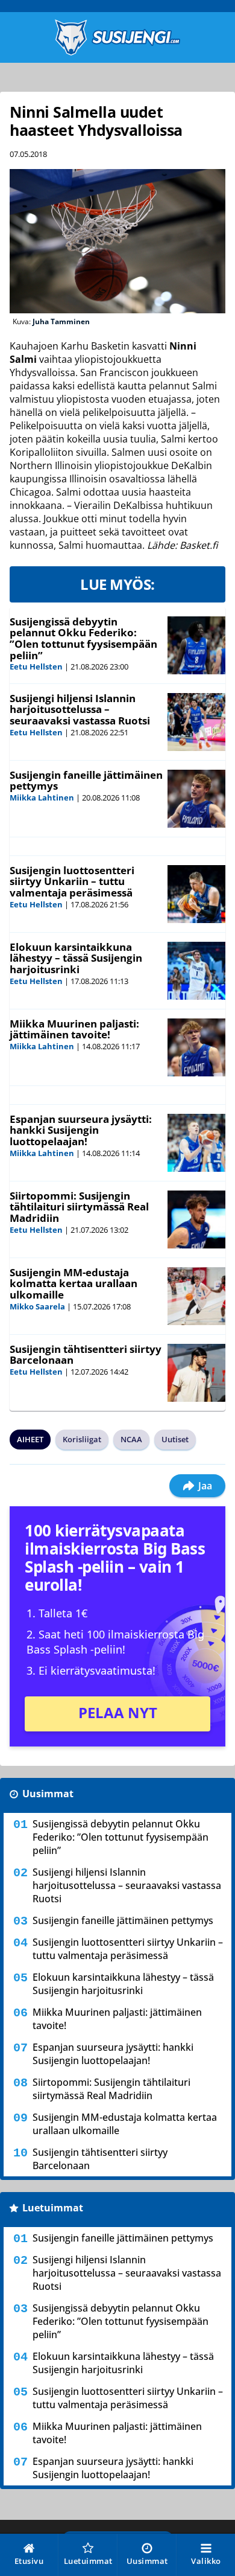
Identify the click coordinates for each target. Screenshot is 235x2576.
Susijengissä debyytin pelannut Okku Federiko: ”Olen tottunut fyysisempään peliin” (83, 638)
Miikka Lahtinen (42, 797)
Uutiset (175, 1439)
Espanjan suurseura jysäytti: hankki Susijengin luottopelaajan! (81, 1130)
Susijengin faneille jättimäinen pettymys (86, 781)
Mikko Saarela (37, 1306)
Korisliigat (82, 1439)
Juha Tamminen (61, 321)
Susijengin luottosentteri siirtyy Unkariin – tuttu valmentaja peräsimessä (72, 881)
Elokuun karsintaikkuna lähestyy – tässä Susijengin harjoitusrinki (76, 958)
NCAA (131, 1439)
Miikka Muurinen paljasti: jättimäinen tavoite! (74, 1029)
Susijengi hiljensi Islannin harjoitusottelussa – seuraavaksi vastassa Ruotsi (80, 709)
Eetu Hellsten (36, 666)
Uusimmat (48, 1794)
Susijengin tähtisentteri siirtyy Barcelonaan (86, 1355)
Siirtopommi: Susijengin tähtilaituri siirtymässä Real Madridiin (79, 1207)
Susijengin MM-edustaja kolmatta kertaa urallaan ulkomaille (74, 1283)
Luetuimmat (53, 2208)
